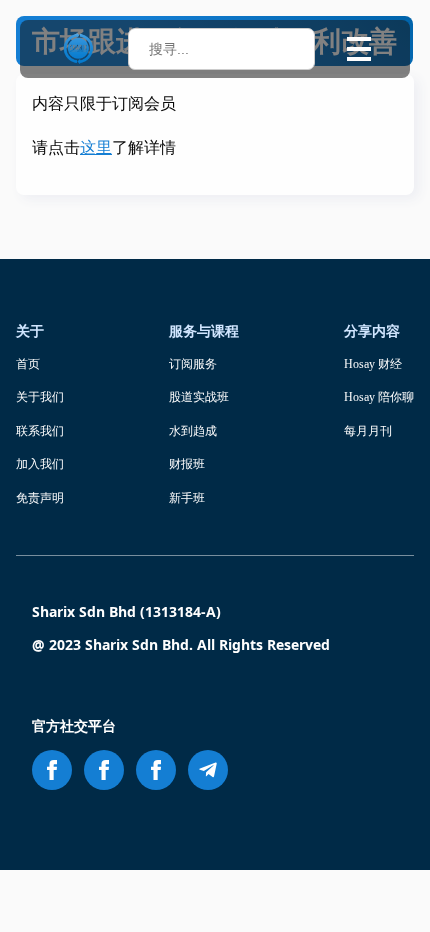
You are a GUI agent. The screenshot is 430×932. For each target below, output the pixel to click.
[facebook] (52, 770)
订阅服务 (193, 364)
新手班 (187, 498)
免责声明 (40, 498)
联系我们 (40, 431)
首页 (28, 364)
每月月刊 (368, 431)
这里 (96, 147)
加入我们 (40, 464)
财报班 (187, 464)
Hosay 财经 (373, 364)
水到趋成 (193, 431)
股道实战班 (199, 397)
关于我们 (40, 397)
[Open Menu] (359, 49)
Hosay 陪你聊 (379, 397)
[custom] (208, 770)
